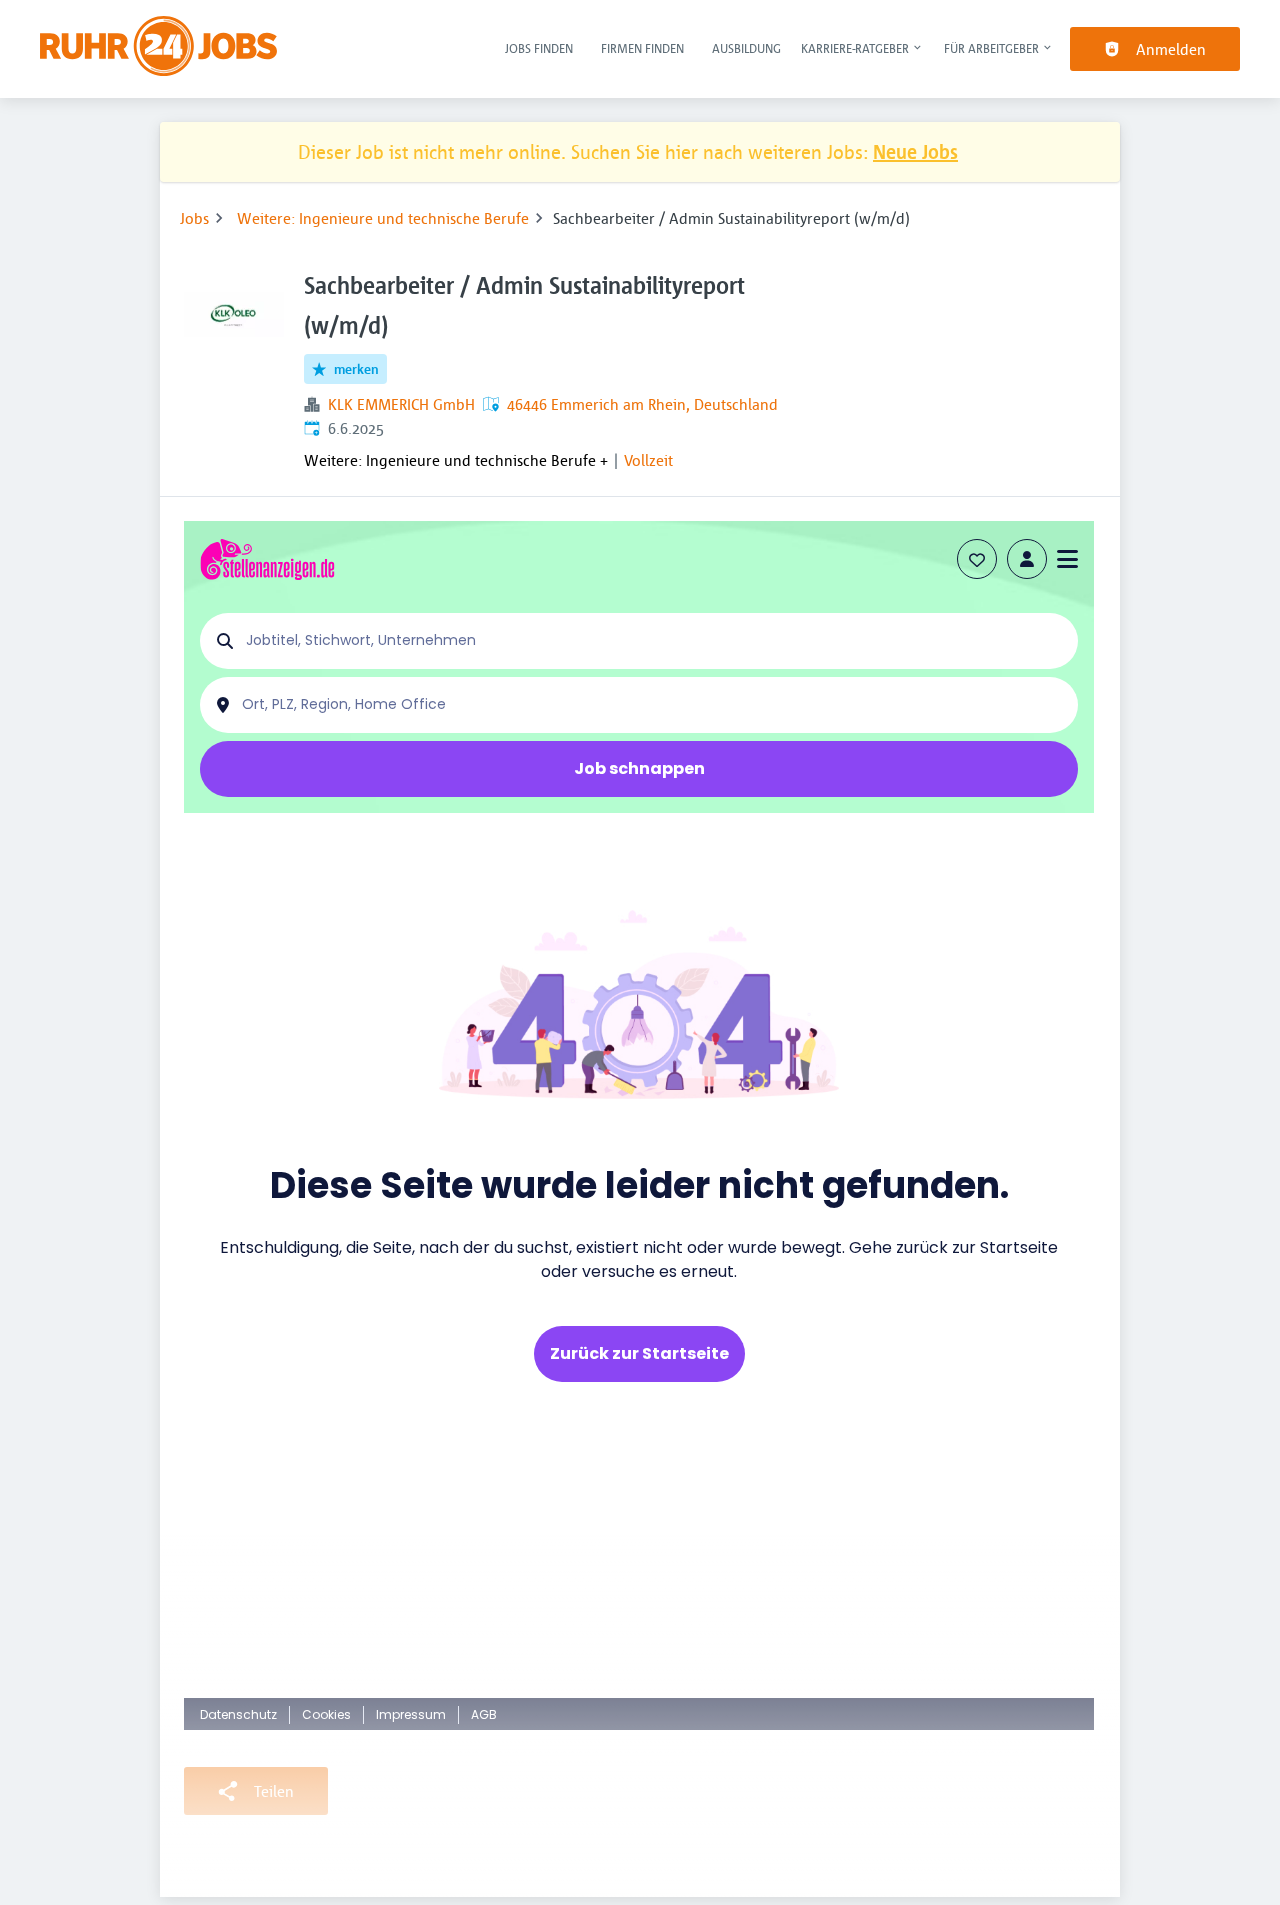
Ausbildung (746, 48)
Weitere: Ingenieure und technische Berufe (383, 218)
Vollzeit (648, 460)
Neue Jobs (915, 151)
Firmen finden (642, 48)
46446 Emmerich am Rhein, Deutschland (642, 404)
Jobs (194, 218)
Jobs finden (539, 48)
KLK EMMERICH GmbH (401, 404)
